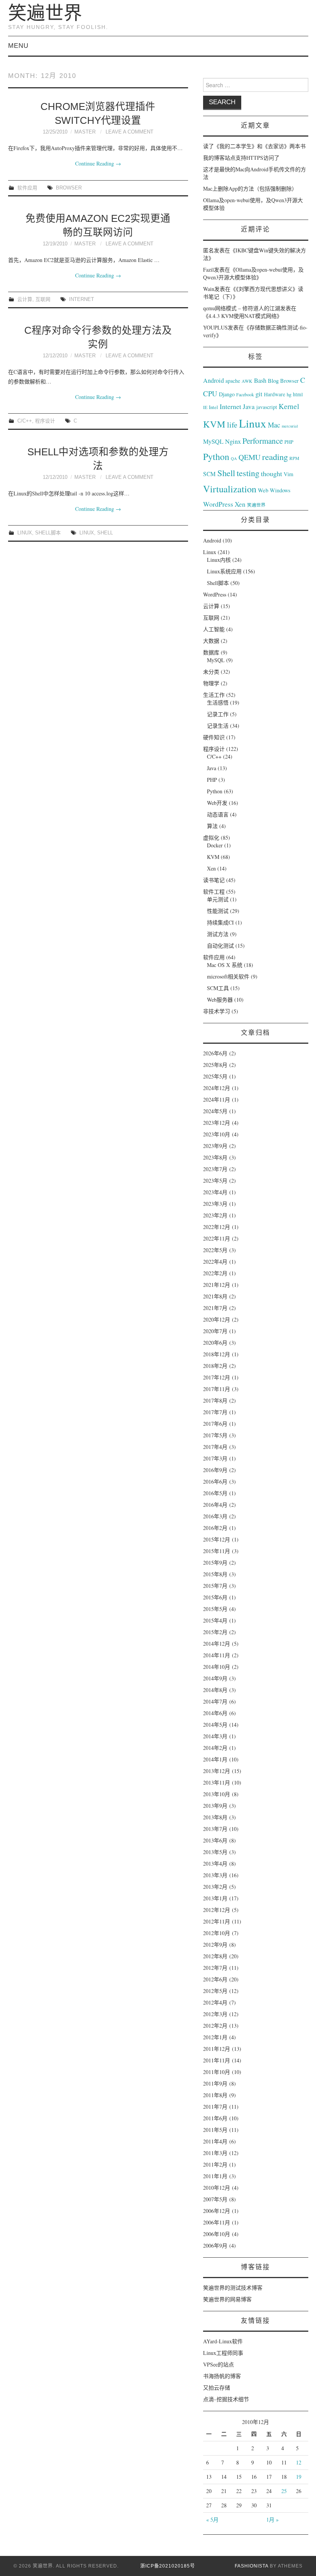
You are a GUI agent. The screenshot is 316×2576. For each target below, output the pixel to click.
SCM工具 (218, 988)
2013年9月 (215, 1806)
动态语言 (218, 814)
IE (205, 407)
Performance (263, 441)
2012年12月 (217, 1910)
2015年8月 (215, 1574)
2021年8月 (215, 1296)
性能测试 (218, 911)
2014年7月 (215, 1701)
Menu (18, 46)
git (259, 394)
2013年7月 (215, 1829)
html (298, 394)
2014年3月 (215, 1736)
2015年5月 (215, 1609)
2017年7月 (215, 1412)
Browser (69, 188)
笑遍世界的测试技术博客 (233, 2288)
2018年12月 (217, 1354)
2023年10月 (217, 1134)
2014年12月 (217, 1644)
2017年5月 (215, 1435)
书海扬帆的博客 (222, 2376)
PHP (289, 442)
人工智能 (214, 629)
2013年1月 (215, 1898)
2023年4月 (215, 1192)
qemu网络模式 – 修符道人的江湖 (242, 308)
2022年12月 (217, 1227)
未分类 (211, 672)
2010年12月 (217, 2188)
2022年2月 (215, 1273)
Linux (25, 533)
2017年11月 (217, 1389)
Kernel (289, 406)
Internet (82, 299)
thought (271, 473)
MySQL (213, 441)
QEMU (250, 457)
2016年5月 (215, 1493)
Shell (105, 533)
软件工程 (214, 892)
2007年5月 (215, 2199)
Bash (260, 380)
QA (234, 458)
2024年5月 (215, 1111)
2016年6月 (215, 1482)
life (232, 425)
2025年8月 (215, 1065)
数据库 (211, 652)
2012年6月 (215, 1979)
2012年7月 (215, 1968)
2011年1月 (215, 2176)
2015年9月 (215, 1563)
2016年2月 (215, 1528)
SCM (209, 474)
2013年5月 (215, 1852)
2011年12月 (217, 2049)
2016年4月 (215, 1505)
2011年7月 (215, 2107)
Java (249, 407)
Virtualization (230, 489)
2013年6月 (215, 1840)
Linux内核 (219, 560)
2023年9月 (215, 1146)
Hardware (275, 394)
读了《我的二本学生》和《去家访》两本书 (254, 146)
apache (233, 381)
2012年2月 (215, 2026)
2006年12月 (217, 2211)
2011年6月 (215, 2118)
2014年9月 (215, 1678)
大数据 (211, 641)
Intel (213, 407)
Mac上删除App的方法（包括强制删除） (250, 188)
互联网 (43, 299)
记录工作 (218, 714)
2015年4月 (215, 1620)
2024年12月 (217, 1088)
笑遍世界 (45, 13)
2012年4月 (215, 2002)
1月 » (272, 2519)
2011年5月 (215, 2130)
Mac (274, 425)
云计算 (25, 299)
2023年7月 (215, 1169)
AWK (247, 381)
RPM (294, 458)
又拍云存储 (217, 2388)
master (85, 132)
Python (216, 456)
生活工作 (214, 695)
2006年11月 (217, 2222)
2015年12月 (217, 1539)
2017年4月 (215, 1447)
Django (227, 394)
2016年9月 (215, 1470)
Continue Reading (98, 163)
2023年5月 (215, 1181)
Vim (288, 474)
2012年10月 (217, 1933)
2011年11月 (217, 2060)
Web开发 (217, 803)
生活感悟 (218, 702)
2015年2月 (215, 1632)
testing (248, 473)
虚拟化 (211, 838)
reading (275, 456)
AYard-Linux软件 (223, 2341)
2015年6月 (215, 1597)
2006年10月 (217, 2234)
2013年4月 (215, 1864)
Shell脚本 (48, 533)
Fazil (208, 270)
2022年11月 (217, 1238)
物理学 (211, 683)
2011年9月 (215, 2083)
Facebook (245, 394)
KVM (214, 424)
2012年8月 (215, 1956)
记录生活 (218, 726)
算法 (212, 826)
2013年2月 (215, 1887)
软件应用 (27, 188)
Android (213, 380)
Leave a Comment (129, 132)
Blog (273, 380)
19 (299, 2477)
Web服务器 (220, 1000)
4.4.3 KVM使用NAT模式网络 (243, 316)
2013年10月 (217, 1794)
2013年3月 (215, 1875)
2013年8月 (215, 1817)
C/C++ (25, 421)
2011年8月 (215, 2095)
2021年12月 (217, 1285)
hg (289, 394)
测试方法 (218, 934)
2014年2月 (215, 1748)
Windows (280, 490)
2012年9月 (215, 1945)
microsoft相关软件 (228, 976)
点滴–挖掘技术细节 (226, 2399)
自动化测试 (220, 946)
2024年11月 (217, 1100)
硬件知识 (214, 737)
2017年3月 (215, 1458)
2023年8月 (215, 1157)
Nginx (233, 441)
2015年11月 (217, 1551)
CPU (210, 393)
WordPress (218, 504)
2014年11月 (217, 1655)
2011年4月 (215, 2141)
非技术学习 (217, 1011)
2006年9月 (215, 2246)
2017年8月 (215, 1400)
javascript (267, 407)
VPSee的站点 (219, 2364)
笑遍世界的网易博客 (227, 2299)
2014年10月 (217, 1667)
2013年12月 (217, 1771)
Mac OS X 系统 (225, 965)
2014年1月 (215, 1759)
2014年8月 (215, 1690)
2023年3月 (215, 1204)
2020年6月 (215, 1343)
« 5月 (212, 2519)
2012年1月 (215, 2037)
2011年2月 (215, 2164)
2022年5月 (215, 1250)
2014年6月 (215, 1713)
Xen (240, 504)
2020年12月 (217, 1319)
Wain (209, 289)
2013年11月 (217, 1782)
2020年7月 (215, 1331)
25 (284, 2491)
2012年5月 (215, 1991)
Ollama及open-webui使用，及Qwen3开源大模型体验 (253, 273)
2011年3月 (215, 2153)
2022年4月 (215, 1262)
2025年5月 (215, 1076)
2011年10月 (217, 2072)
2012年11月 (217, 1921)
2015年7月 (215, 1586)
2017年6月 (215, 1424)
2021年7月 (215, 1308)
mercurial (290, 426)
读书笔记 (214, 880)
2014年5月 (215, 1725)
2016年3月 (215, 1516)
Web (263, 490)
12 (299, 2462)
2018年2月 (215, 1366)
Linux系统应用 (224, 571)
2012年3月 (215, 2014)
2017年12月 (217, 1377)
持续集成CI (220, 922)
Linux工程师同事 (223, 2353)
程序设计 (45, 421)
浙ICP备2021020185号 (168, 2566)
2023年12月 (217, 1123)
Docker (215, 845)
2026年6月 (215, 1053)
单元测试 (218, 899)
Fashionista (251, 2566)
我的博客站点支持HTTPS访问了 (241, 158)
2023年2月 (215, 1215)
